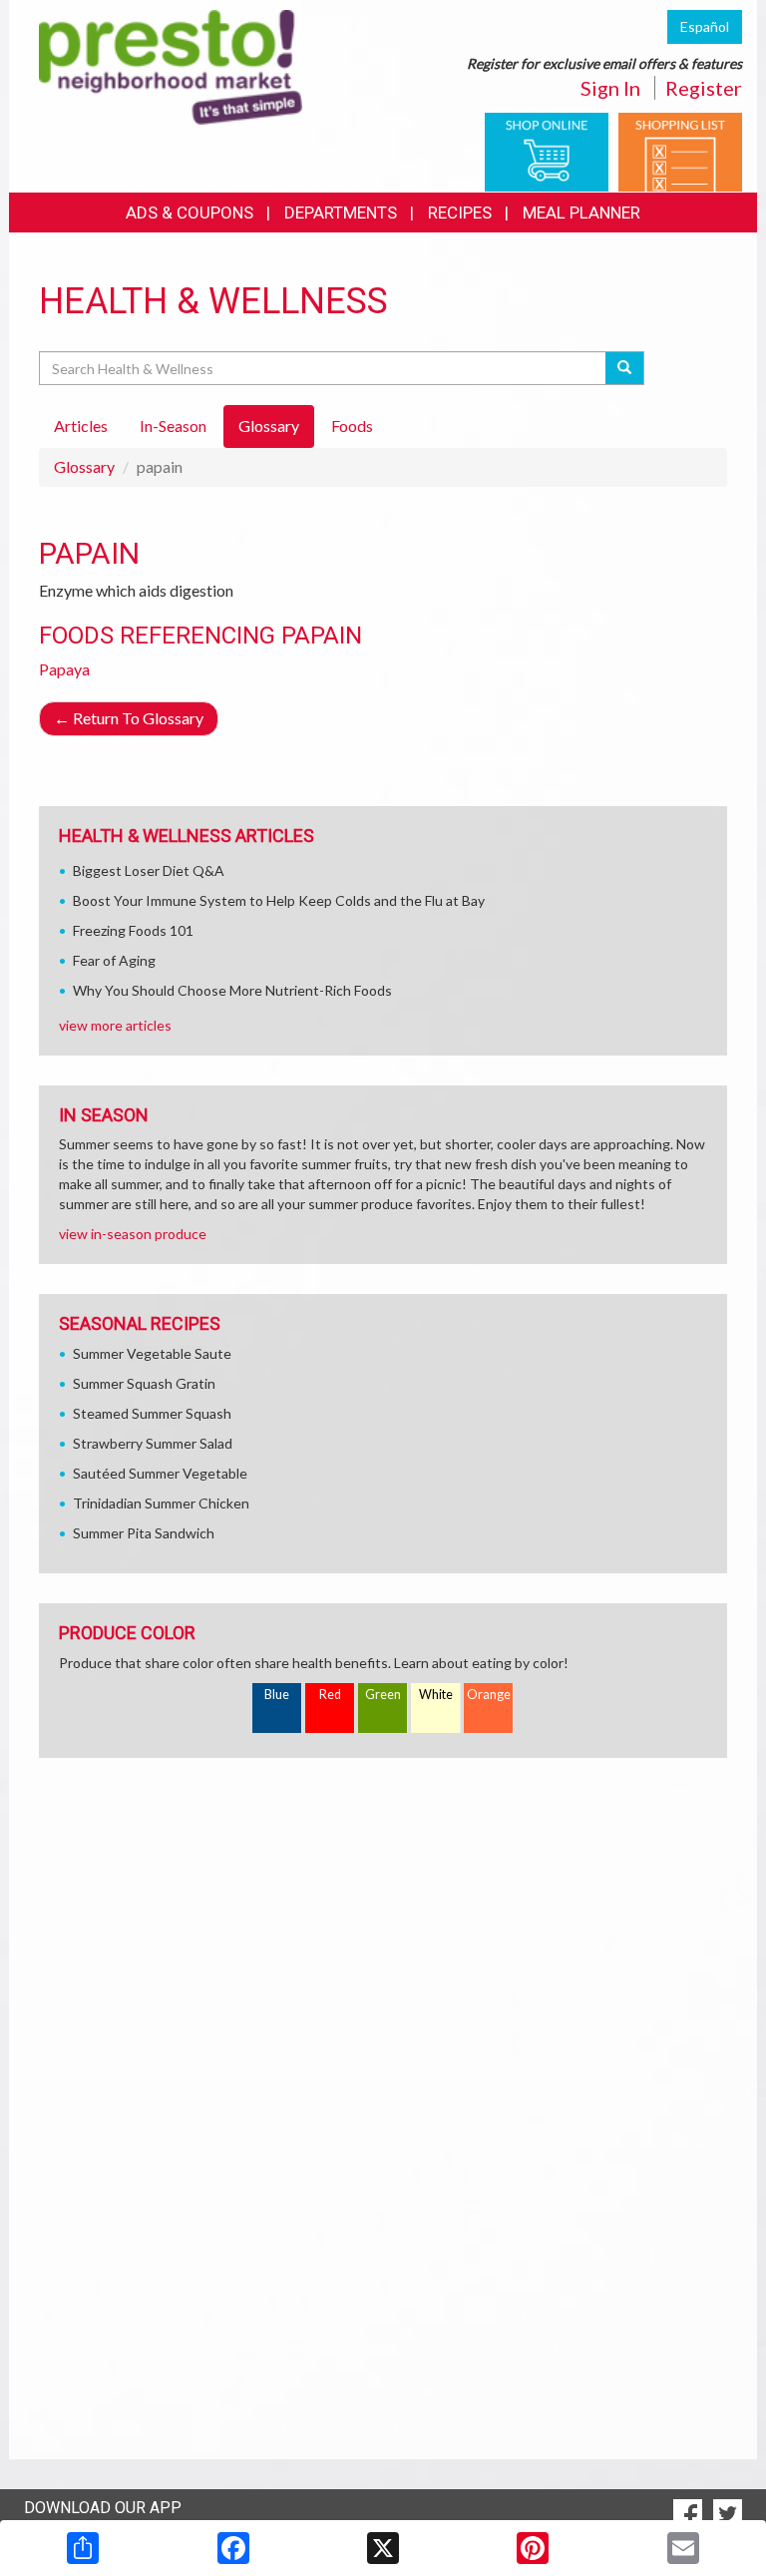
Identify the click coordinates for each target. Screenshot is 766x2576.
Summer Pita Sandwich (144, 1533)
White (436, 1695)
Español (705, 26)
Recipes (460, 213)
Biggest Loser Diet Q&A (149, 870)
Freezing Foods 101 (133, 930)
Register (704, 88)
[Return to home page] (171, 65)
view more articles (115, 1025)
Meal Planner (581, 213)
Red (330, 1695)
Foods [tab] (352, 426)
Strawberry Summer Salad (153, 1443)
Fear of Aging (114, 960)
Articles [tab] (81, 426)
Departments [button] (341, 213)
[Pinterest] (533, 2548)
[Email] (683, 2548)
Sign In (610, 88)
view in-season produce (133, 1234)
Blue (277, 1695)
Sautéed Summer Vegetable (160, 1473)
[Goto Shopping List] (680, 150)
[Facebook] (233, 2548)
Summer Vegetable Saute (152, 1353)
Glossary (84, 466)
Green (383, 1695)
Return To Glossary (129, 718)
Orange (489, 1695)
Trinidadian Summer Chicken (161, 1503)
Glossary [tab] (269, 426)
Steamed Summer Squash (152, 1413)
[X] (383, 2548)
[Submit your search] (625, 368)
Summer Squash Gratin (144, 1383)
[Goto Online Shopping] (547, 150)
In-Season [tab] (173, 426)
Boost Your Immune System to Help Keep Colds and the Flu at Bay (279, 900)
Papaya (64, 669)
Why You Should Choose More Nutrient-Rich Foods (232, 990)
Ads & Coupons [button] (190, 213)
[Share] (83, 2548)
